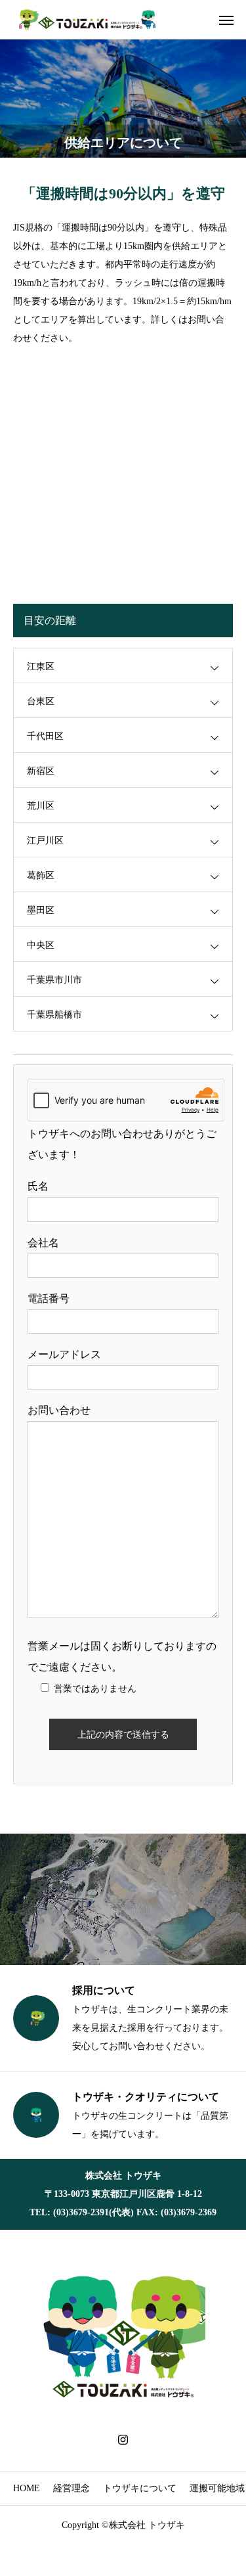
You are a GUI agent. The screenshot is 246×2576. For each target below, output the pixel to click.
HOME (27, 2488)
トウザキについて (140, 2488)
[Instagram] (123, 2439)
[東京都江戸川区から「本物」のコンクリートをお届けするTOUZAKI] (89, 20)
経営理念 (72, 2488)
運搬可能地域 (217, 2488)
